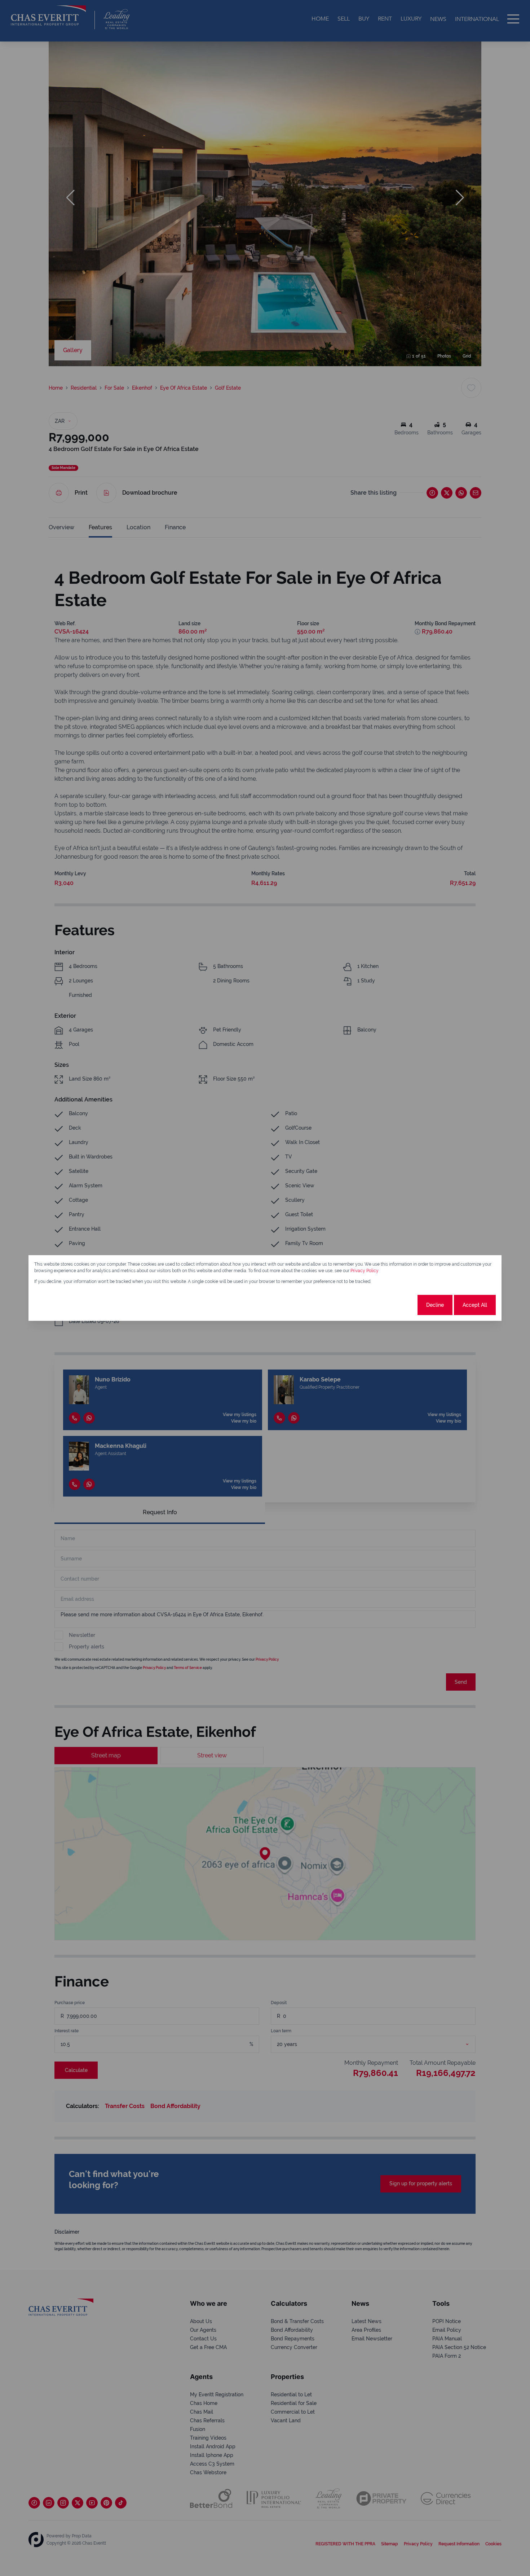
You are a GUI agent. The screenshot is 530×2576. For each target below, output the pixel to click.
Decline (435, 1305)
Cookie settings (389, 1305)
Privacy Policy (365, 1271)
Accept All (475, 1305)
